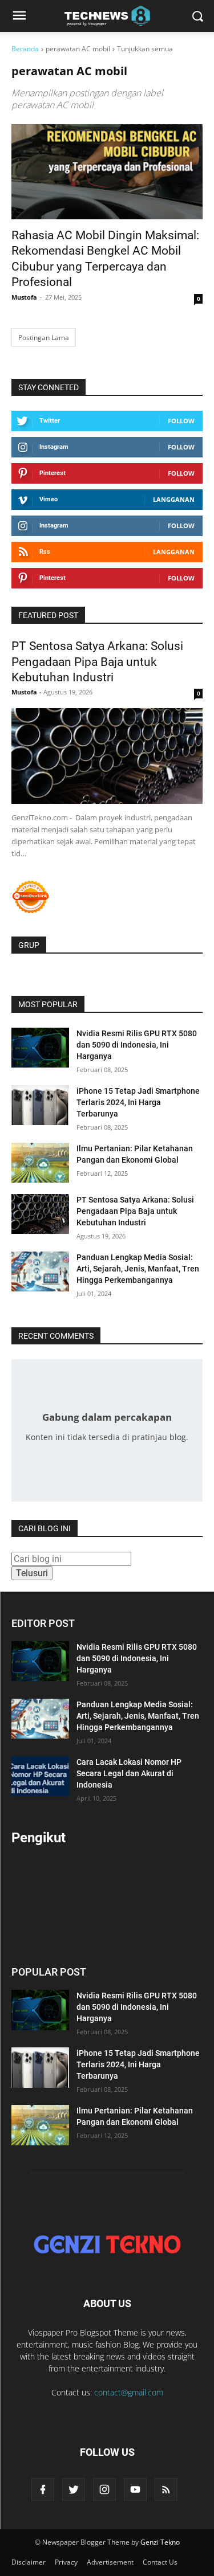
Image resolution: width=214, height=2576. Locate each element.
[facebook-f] (43, 2489)
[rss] (166, 2489)
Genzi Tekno (160, 2542)
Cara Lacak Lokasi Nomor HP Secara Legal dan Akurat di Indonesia (129, 1773)
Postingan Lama (44, 338)
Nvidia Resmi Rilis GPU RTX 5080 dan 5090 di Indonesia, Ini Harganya (137, 1045)
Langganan (174, 499)
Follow (181, 421)
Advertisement (110, 2562)
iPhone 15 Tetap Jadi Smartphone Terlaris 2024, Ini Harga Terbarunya (138, 1102)
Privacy (66, 2562)
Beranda (25, 49)
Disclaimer (29, 2562)
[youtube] (135, 2489)
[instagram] (104, 2489)
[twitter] (74, 2489)
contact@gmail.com (129, 2392)
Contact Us (160, 2562)
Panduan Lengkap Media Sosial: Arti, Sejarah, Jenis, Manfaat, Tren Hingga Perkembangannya (138, 1269)
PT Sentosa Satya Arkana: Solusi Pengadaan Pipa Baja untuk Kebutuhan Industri (97, 662)
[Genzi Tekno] (107, 2244)
